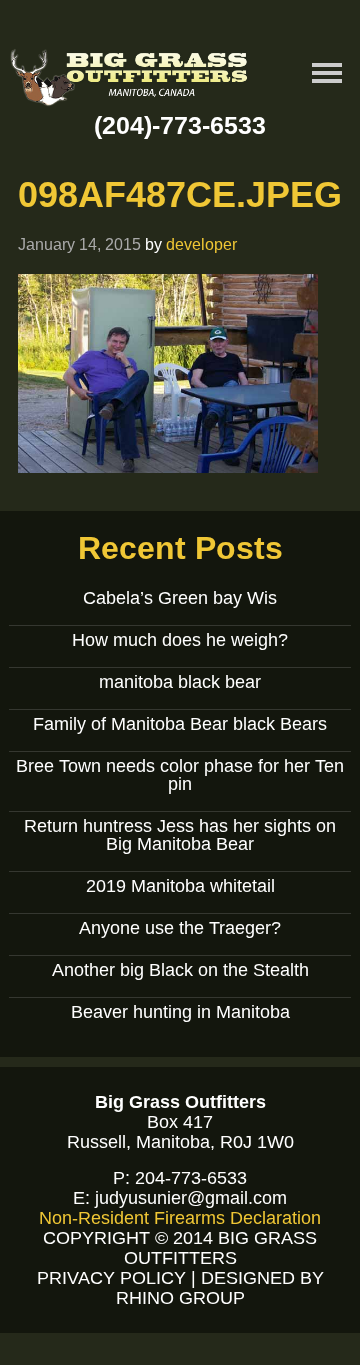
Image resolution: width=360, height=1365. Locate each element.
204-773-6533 (191, 1178)
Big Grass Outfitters (130, 80)
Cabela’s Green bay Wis (180, 598)
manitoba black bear (180, 682)
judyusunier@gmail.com (191, 1198)
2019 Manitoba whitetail (180, 886)
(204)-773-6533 (180, 125)
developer (201, 244)
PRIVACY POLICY (111, 1278)
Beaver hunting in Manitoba (180, 1012)
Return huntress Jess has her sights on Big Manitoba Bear (180, 835)
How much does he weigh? (180, 640)
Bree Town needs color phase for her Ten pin (180, 775)
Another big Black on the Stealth (180, 970)
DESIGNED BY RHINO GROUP (220, 1288)
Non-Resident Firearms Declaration (180, 1218)
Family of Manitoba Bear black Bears (180, 724)
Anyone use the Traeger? (180, 928)
